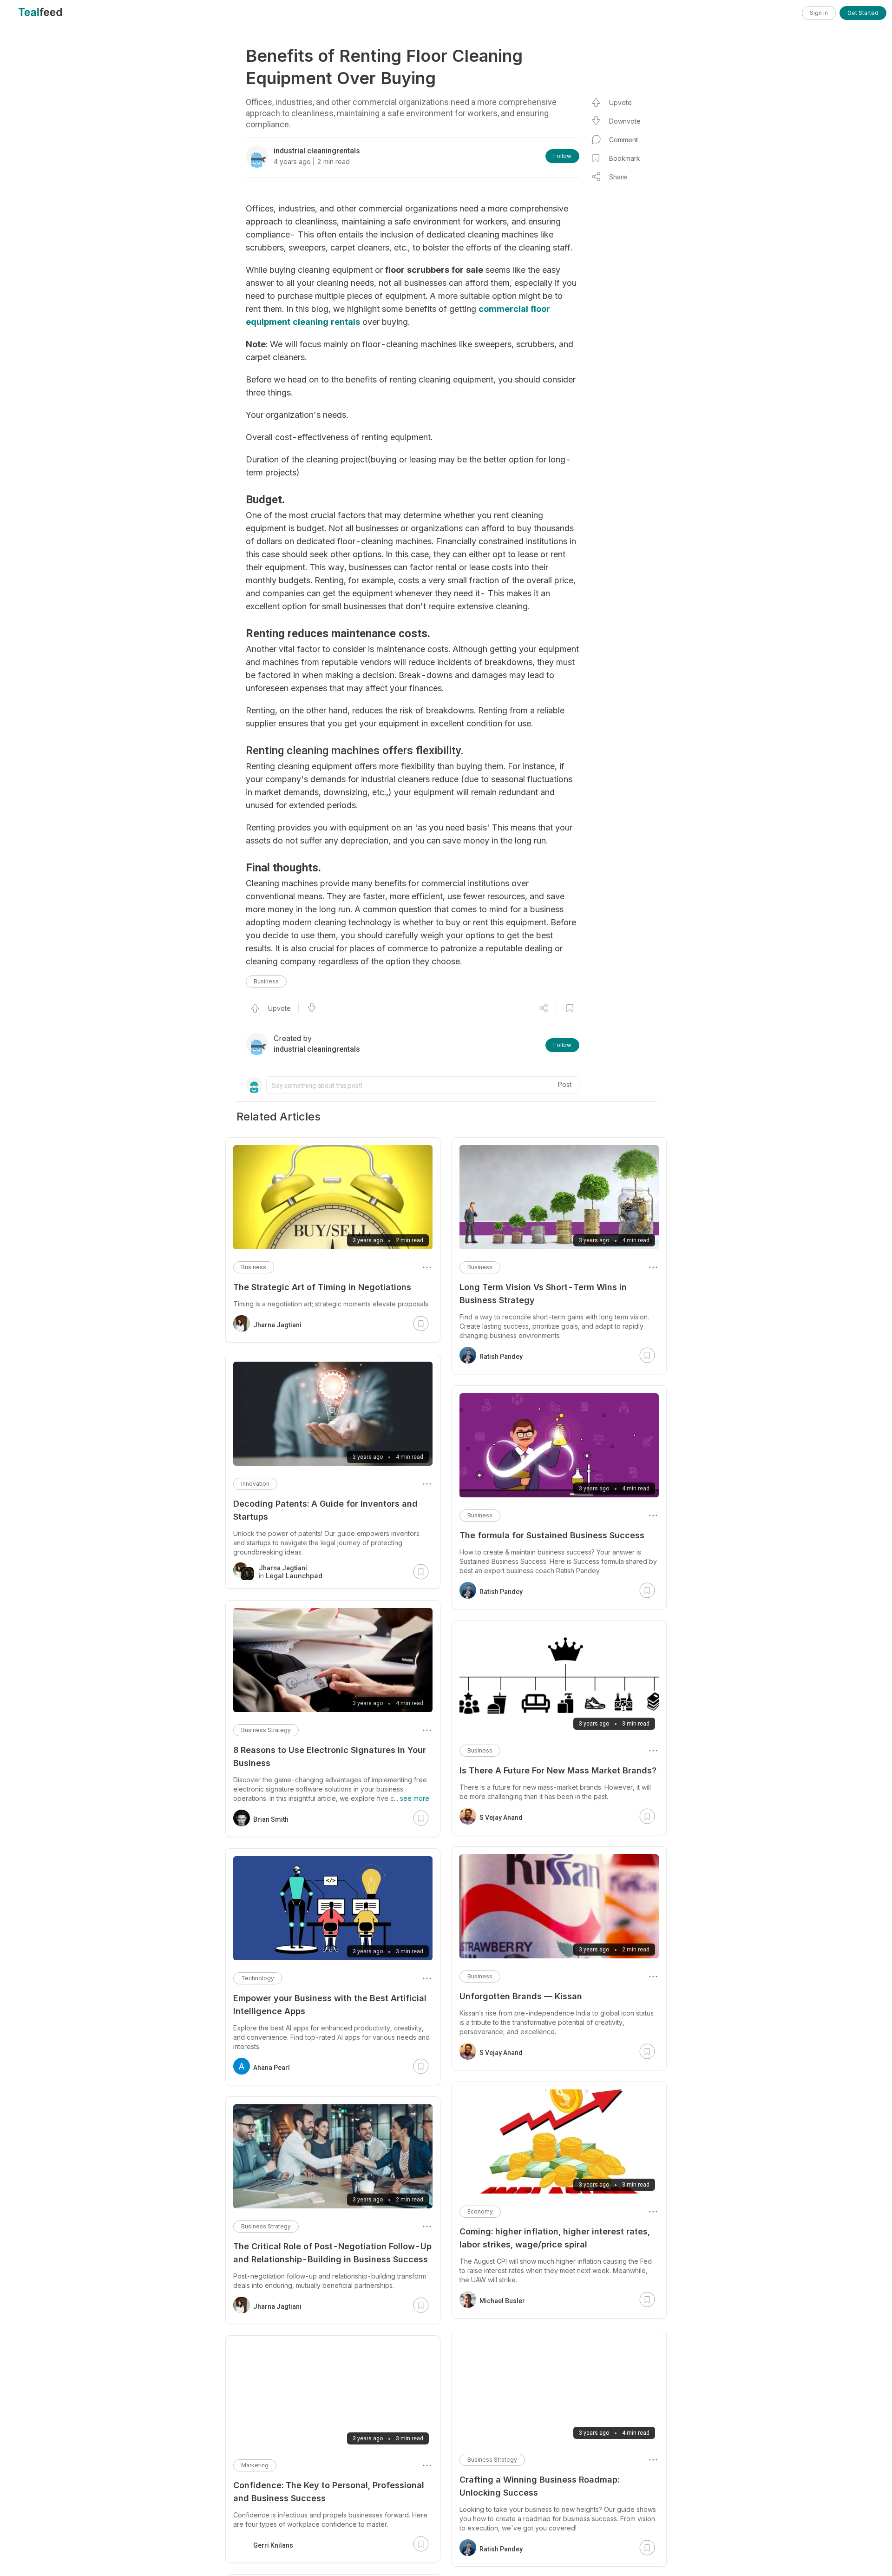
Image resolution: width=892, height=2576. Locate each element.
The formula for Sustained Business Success (552, 1535)
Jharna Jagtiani (277, 1325)
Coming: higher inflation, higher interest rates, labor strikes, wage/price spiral (555, 2238)
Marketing (255, 2465)
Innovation (255, 1484)
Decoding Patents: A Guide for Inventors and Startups (325, 1510)
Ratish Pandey (501, 1357)
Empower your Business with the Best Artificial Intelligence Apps (330, 2005)
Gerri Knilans (273, 2545)
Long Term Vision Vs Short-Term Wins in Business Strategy (543, 1294)
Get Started (863, 13)
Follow (562, 156)
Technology (258, 1978)
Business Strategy (492, 2460)
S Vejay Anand (501, 1818)
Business (266, 981)
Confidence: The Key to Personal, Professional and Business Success (329, 2492)
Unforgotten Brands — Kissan (521, 1996)
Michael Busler (502, 2301)
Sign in (819, 13)
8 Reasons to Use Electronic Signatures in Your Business (330, 1756)
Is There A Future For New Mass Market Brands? (558, 1770)
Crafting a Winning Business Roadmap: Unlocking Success (539, 2486)
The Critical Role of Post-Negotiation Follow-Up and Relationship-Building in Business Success (332, 2253)
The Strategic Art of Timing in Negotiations (322, 1287)
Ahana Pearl (272, 2068)
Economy (480, 2211)
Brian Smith (271, 1819)
